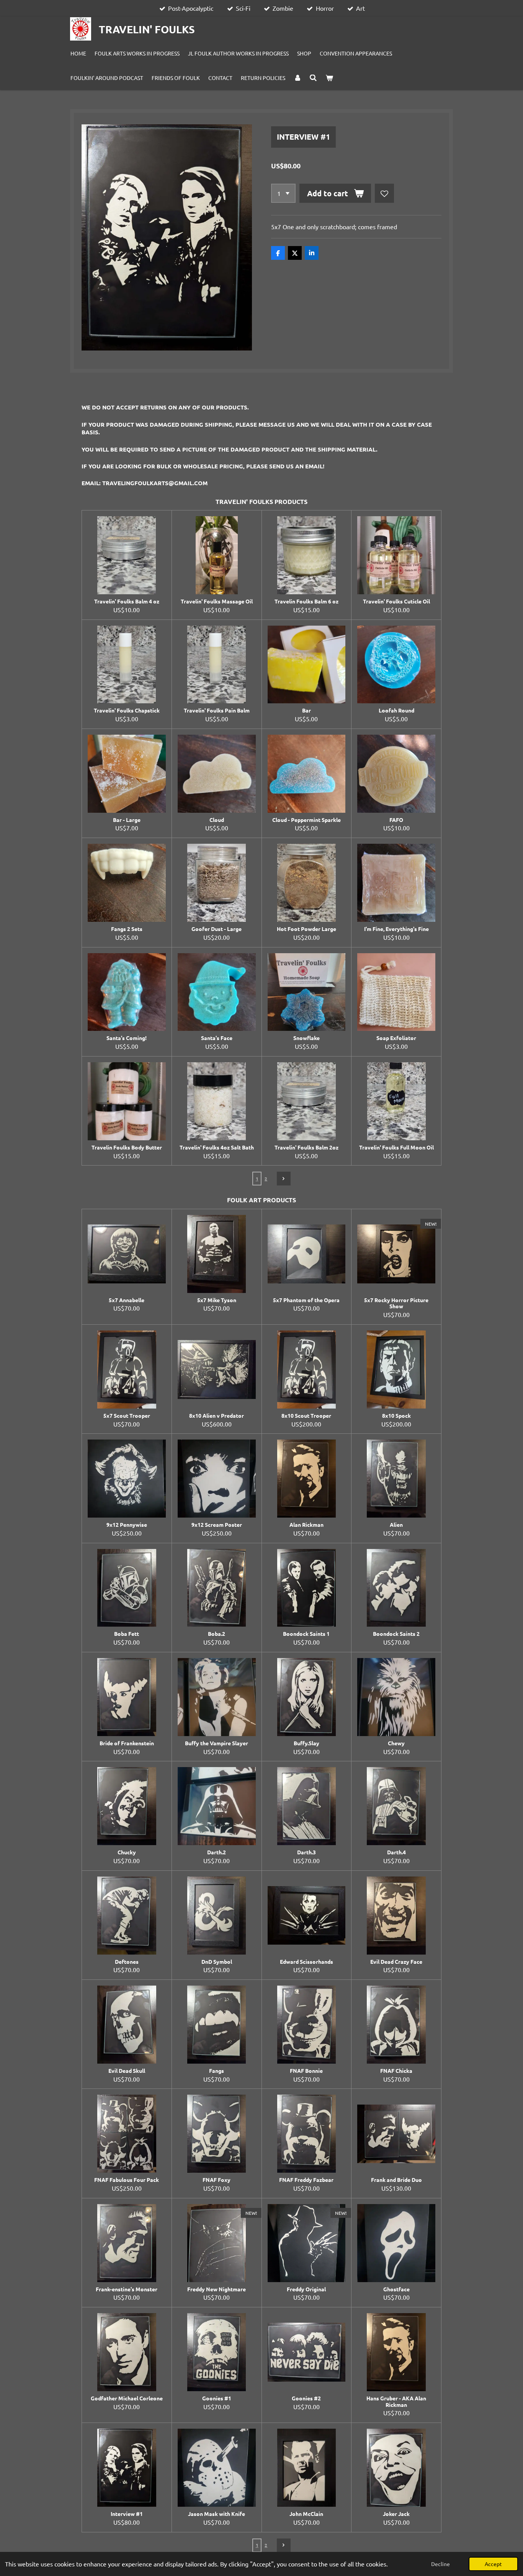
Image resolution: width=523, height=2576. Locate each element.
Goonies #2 (306, 2398)
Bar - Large (127, 820)
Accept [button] (493, 2564)
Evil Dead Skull (127, 2071)
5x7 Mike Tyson (217, 1300)
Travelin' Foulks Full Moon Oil (396, 1147)
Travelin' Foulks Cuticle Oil (396, 601)
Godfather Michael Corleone (127, 2398)
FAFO (396, 820)
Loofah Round (396, 710)
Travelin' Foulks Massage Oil (217, 601)
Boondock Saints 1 (306, 1634)
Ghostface (396, 2289)
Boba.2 (217, 1634)
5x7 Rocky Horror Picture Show (396, 1303)
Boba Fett (127, 1634)
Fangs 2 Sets (127, 929)
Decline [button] (440, 2564)
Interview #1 (127, 2514)
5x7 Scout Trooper (127, 1416)
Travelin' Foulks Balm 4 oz (127, 601)
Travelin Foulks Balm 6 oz (306, 601)
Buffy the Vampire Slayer (217, 1743)
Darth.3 (306, 1852)
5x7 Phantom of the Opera (306, 1300)
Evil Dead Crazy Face (396, 1962)
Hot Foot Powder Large (306, 929)
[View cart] (329, 78)
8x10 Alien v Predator (217, 1416)
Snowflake (306, 1038)
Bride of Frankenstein (127, 1743)
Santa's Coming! (127, 1038)
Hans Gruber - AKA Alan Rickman (396, 2402)
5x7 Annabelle (127, 1300)
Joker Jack (396, 2514)
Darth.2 (217, 1852)
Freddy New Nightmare (217, 2289)
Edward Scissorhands (306, 1962)
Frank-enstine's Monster (127, 2289)
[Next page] (284, 1179)
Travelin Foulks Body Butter (127, 1147)
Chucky (127, 1852)
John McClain (306, 2514)
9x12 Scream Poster (217, 1525)
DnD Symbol (217, 1962)
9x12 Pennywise (127, 1525)
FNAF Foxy (217, 2180)
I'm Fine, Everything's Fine (396, 929)
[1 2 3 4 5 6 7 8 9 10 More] (283, 193)
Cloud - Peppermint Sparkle (306, 820)
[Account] (297, 78)
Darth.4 (396, 1852)
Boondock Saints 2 (396, 1634)
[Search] (314, 78)
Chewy (396, 1743)
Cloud (217, 820)
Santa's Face (217, 1038)
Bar (306, 710)
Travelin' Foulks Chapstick (127, 710)
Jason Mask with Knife (217, 2514)
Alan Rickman (306, 1525)
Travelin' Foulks (147, 29)
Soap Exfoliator (396, 1038)
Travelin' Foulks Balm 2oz (306, 1147)
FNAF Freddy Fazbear (306, 2180)
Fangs (217, 2071)
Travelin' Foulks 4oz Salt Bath (217, 1147)
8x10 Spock (396, 1416)
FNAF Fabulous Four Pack (127, 2180)
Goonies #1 (217, 2398)
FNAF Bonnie (306, 2071)
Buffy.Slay (306, 1743)
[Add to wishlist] (384, 193)
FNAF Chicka (396, 2071)
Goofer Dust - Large (217, 929)
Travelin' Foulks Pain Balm (217, 710)
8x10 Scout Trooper (306, 1416)
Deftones (127, 1962)
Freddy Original (306, 2289)
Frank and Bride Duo (396, 2180)
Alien (396, 1525)
